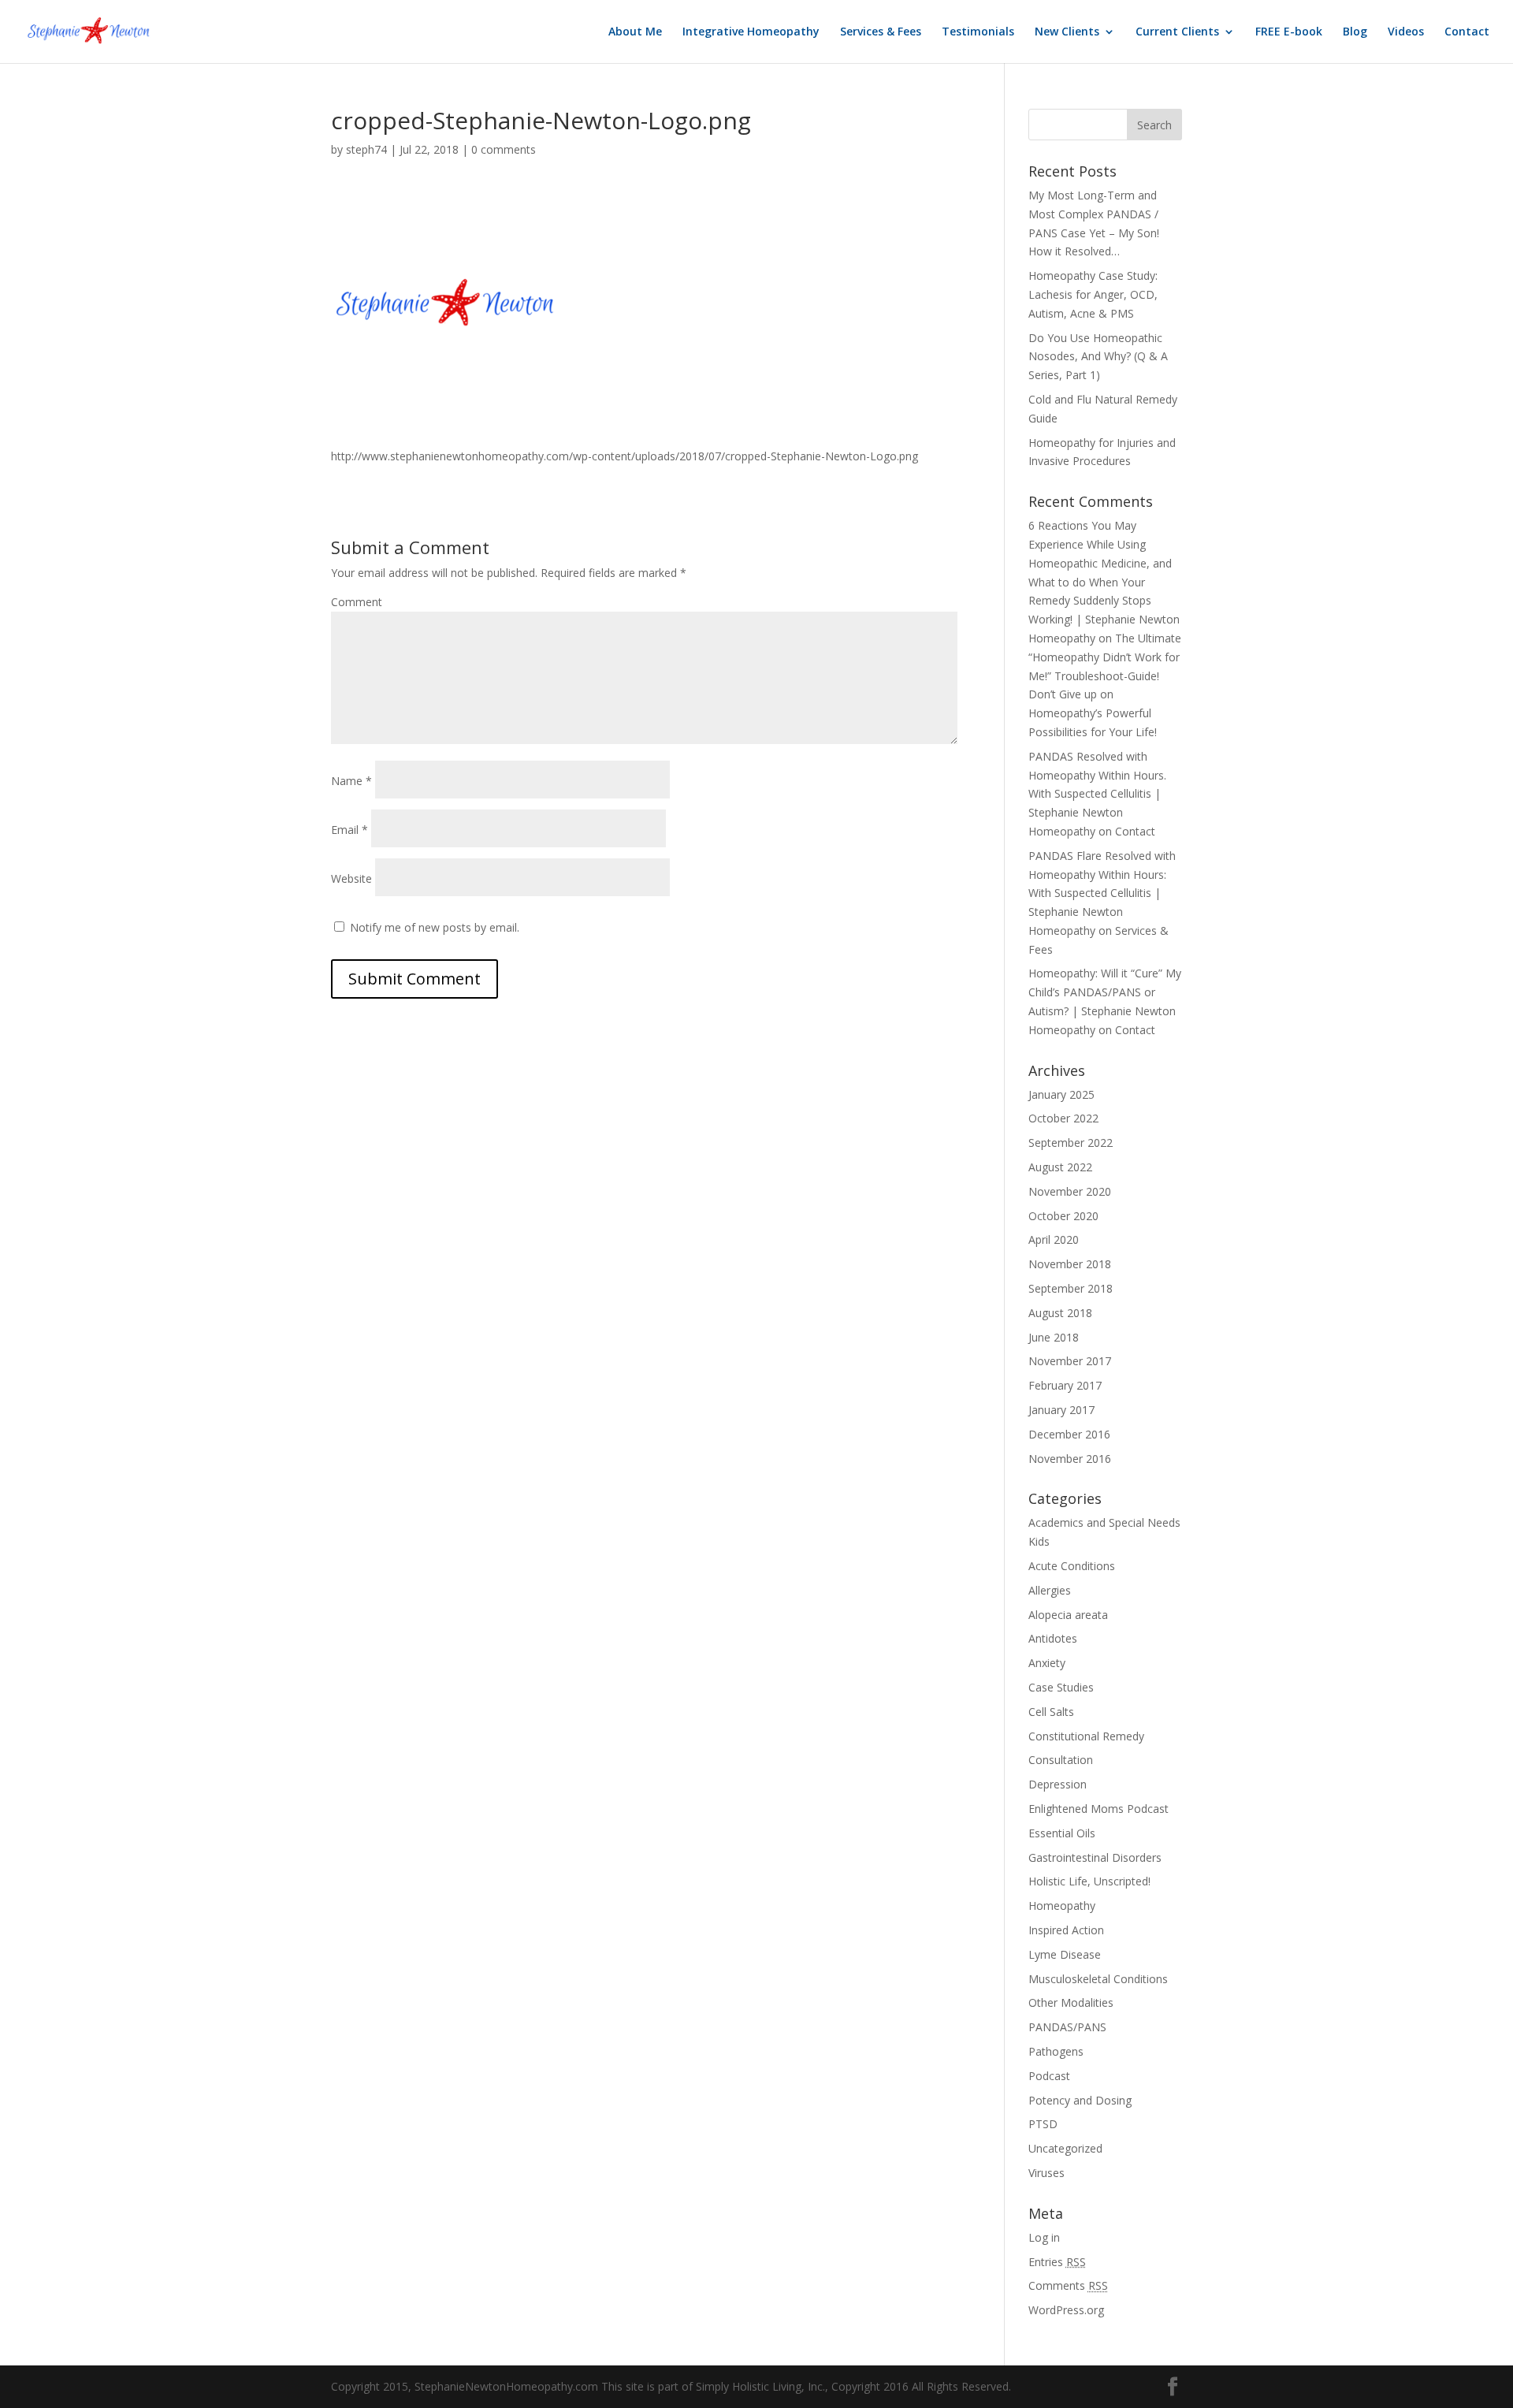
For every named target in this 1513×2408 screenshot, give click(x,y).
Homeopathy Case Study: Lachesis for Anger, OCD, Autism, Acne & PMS (1093, 294)
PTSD (1043, 2124)
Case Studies (1061, 1687)
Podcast (1049, 2076)
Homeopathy (1062, 1906)
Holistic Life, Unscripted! (1089, 1881)
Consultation (1061, 1760)
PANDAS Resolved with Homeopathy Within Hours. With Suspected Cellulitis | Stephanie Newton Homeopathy (1097, 794)
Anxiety (1047, 1663)
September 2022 (1071, 1143)
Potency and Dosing (1080, 2100)
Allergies (1050, 1590)
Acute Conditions (1072, 1566)
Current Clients (1177, 32)
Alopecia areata (1068, 1615)
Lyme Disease (1065, 1954)
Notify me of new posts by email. (435, 927)
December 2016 (1069, 1434)
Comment (357, 602)
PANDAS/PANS (1067, 2027)
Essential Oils (1062, 1833)
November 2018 (1070, 1264)
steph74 (366, 149)
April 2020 (1054, 1239)
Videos (1406, 32)
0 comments (504, 149)
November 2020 (1070, 1191)
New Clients (1067, 32)
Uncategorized (1065, 2148)
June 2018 (1054, 1337)
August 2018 (1060, 1313)
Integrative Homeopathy (751, 32)
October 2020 (1063, 1216)
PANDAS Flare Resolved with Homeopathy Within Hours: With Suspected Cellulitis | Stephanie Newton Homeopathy (1102, 893)
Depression (1058, 1784)
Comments (1068, 2285)
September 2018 (1071, 1288)
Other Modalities (1071, 2002)
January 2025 (1061, 1094)
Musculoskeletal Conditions (1098, 1979)
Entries (1057, 2262)
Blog (1355, 32)
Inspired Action (1066, 1930)
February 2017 (1065, 1385)
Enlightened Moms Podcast (1099, 1809)
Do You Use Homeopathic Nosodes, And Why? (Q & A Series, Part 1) (1098, 357)
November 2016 (1070, 1459)
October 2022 (1063, 1118)
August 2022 (1060, 1167)
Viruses (1046, 2173)
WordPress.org (1066, 2310)
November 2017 (1070, 1361)
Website (351, 878)
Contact (1467, 32)
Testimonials (978, 32)
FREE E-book (1289, 32)
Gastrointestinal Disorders (1095, 1857)
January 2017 (1061, 1410)
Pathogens (1056, 2051)
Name (351, 781)
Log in (1044, 2237)
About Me (635, 32)
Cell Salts (1051, 1712)
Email (349, 830)
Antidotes (1053, 1638)
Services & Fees (881, 32)
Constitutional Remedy (1086, 1736)
